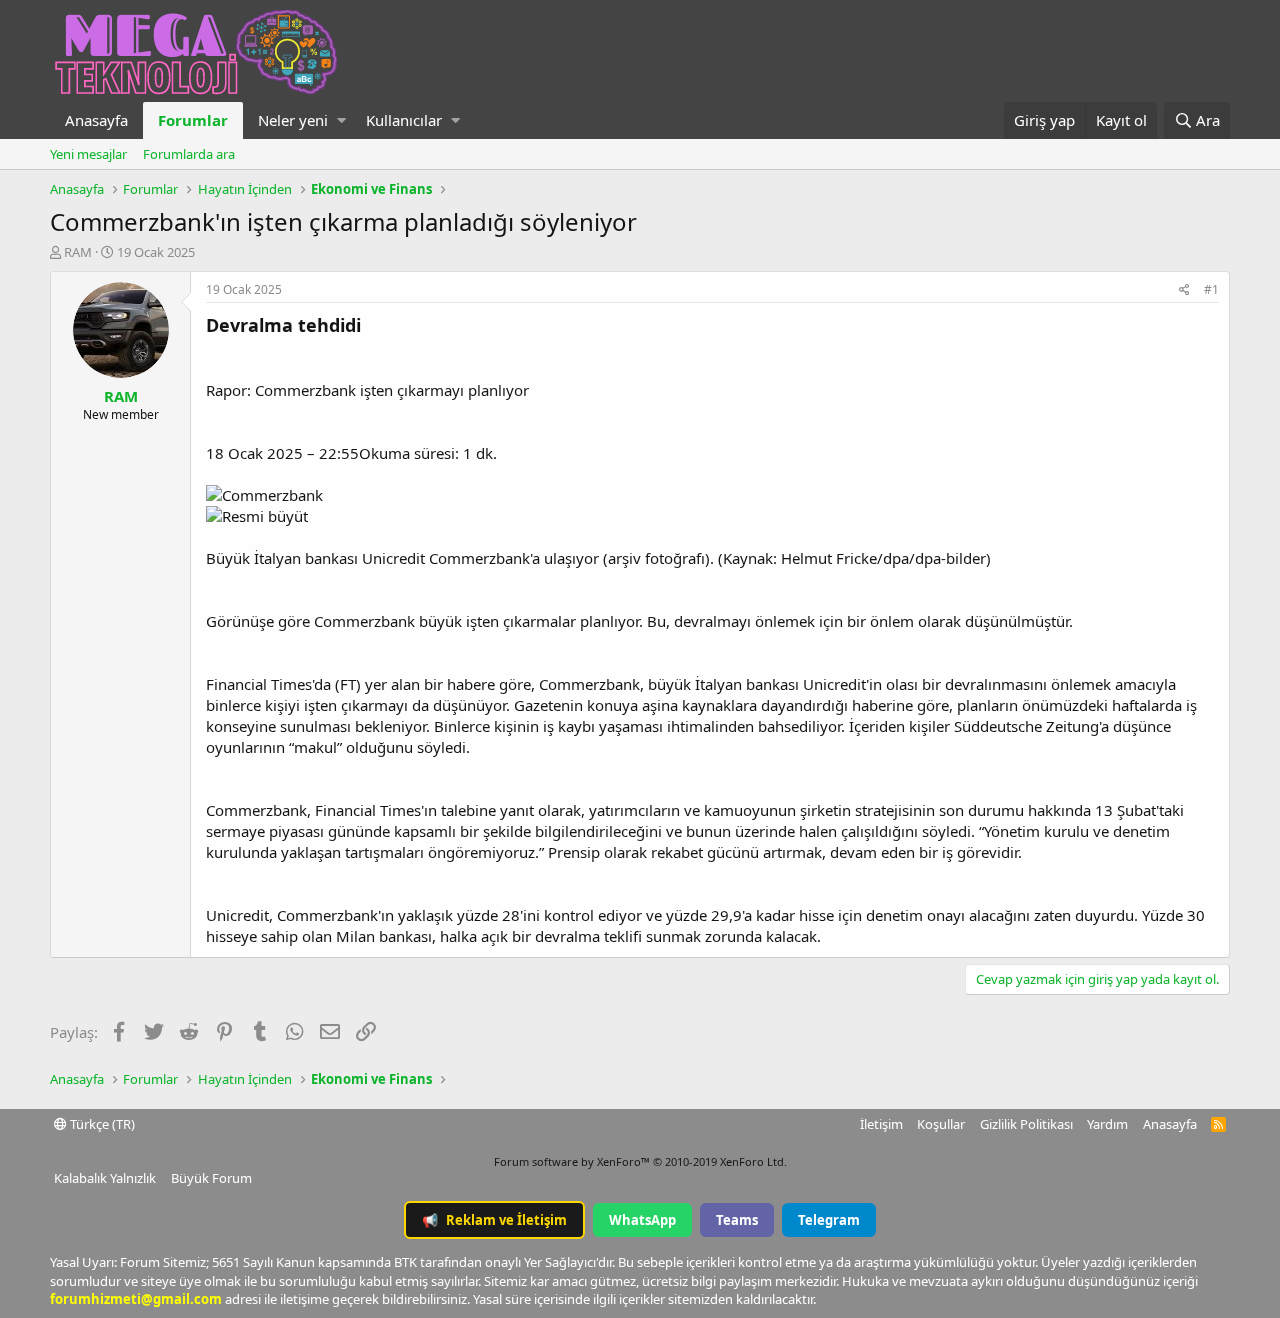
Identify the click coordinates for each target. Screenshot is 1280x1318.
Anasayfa (96, 120)
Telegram (829, 1220)
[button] (341, 120)
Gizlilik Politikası (1026, 1124)
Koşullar (941, 1124)
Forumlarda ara (189, 154)
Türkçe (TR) (101, 1124)
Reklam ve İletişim (494, 1220)
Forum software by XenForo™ (640, 1161)
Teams (737, 1220)
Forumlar (193, 120)
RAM (78, 252)
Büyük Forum (211, 1178)
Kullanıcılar (404, 120)
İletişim (881, 1124)
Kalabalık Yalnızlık (105, 1178)
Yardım (1107, 1124)
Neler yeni (293, 120)
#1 (1211, 289)
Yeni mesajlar (88, 154)
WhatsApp (642, 1220)
